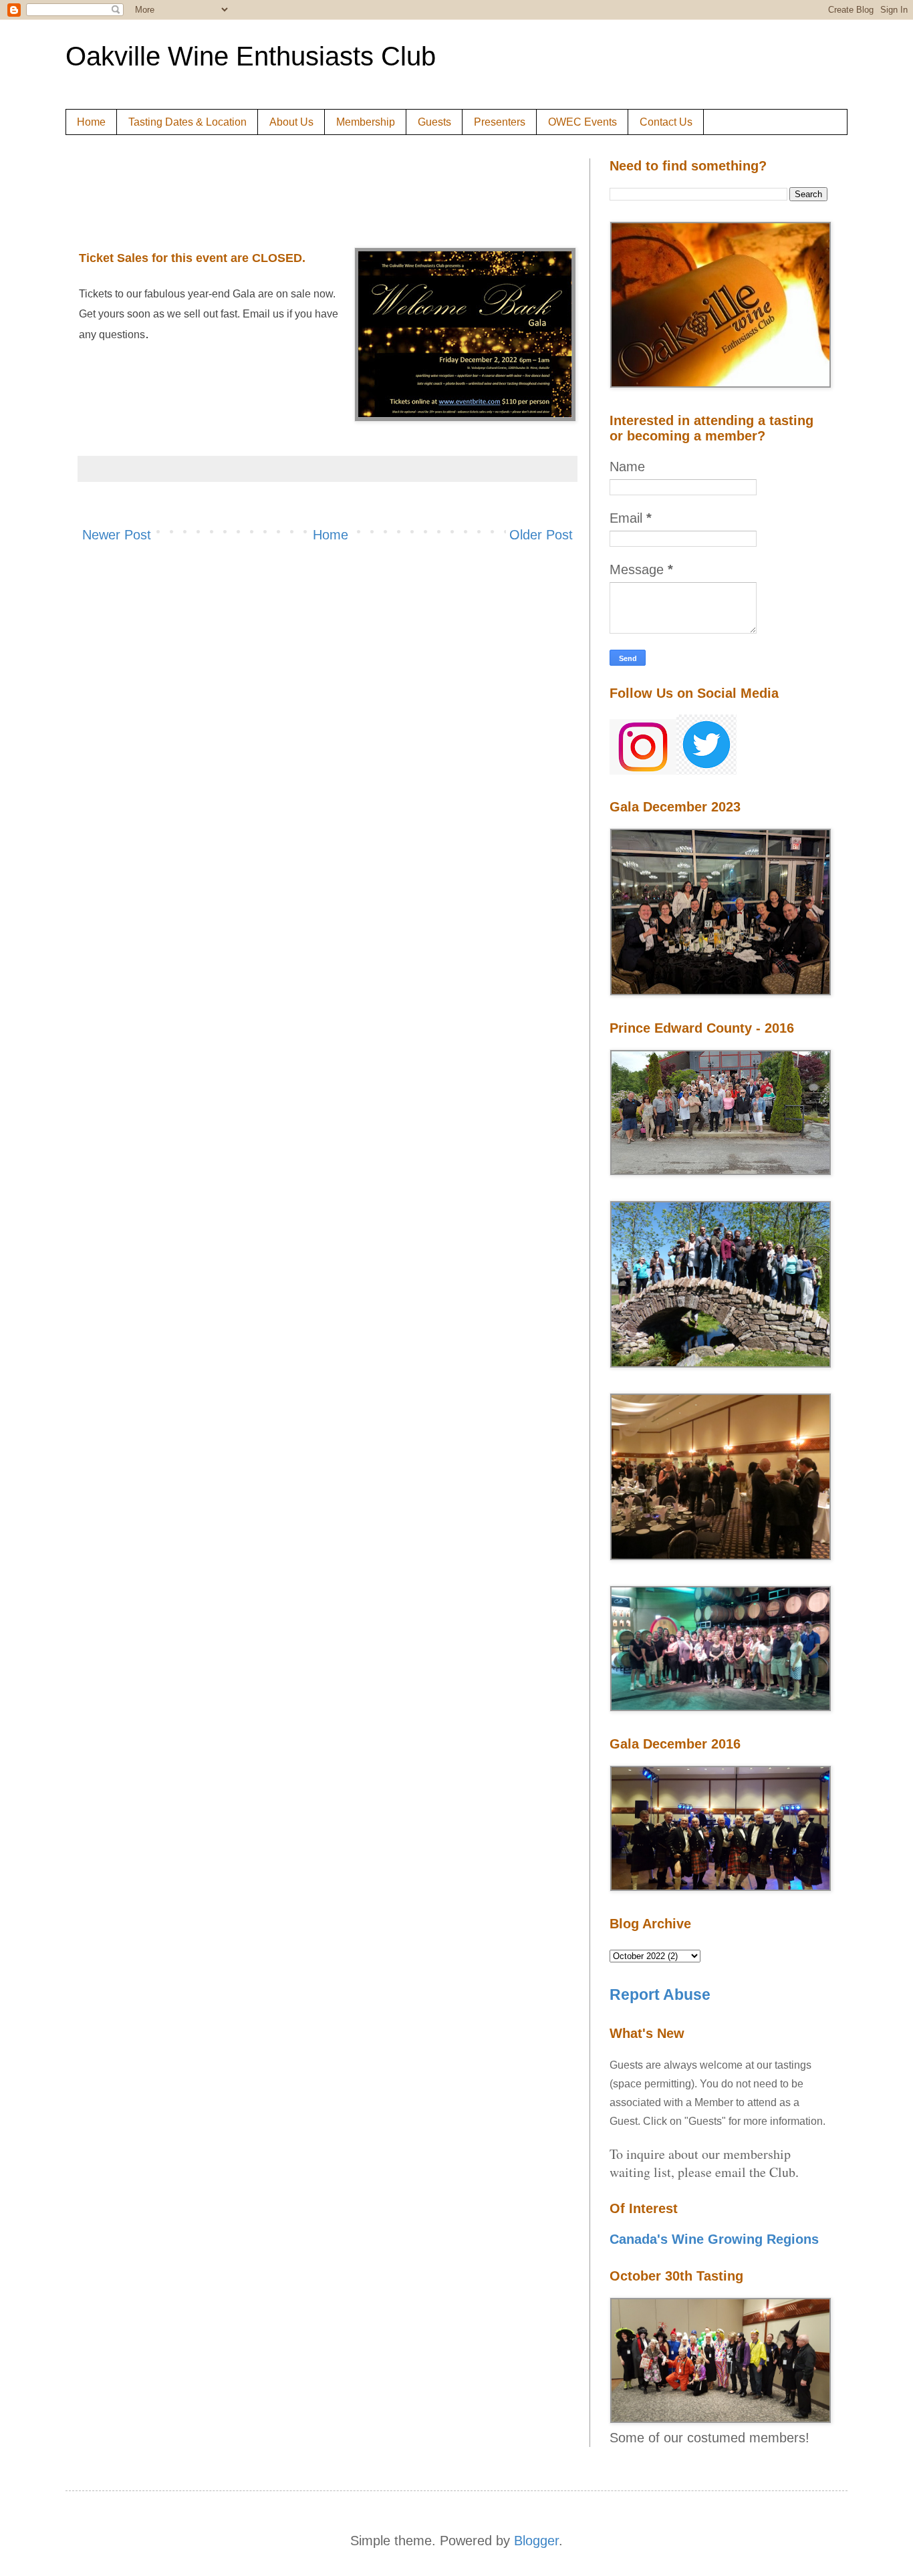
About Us (291, 122)
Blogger (536, 2541)
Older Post (541, 535)
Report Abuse (660, 1994)
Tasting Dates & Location (187, 122)
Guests (434, 122)
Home (91, 122)
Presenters (500, 122)
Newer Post (117, 535)
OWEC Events (582, 122)
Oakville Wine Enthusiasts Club (251, 56)
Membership (366, 122)
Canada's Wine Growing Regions (714, 2239)
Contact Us (666, 122)
